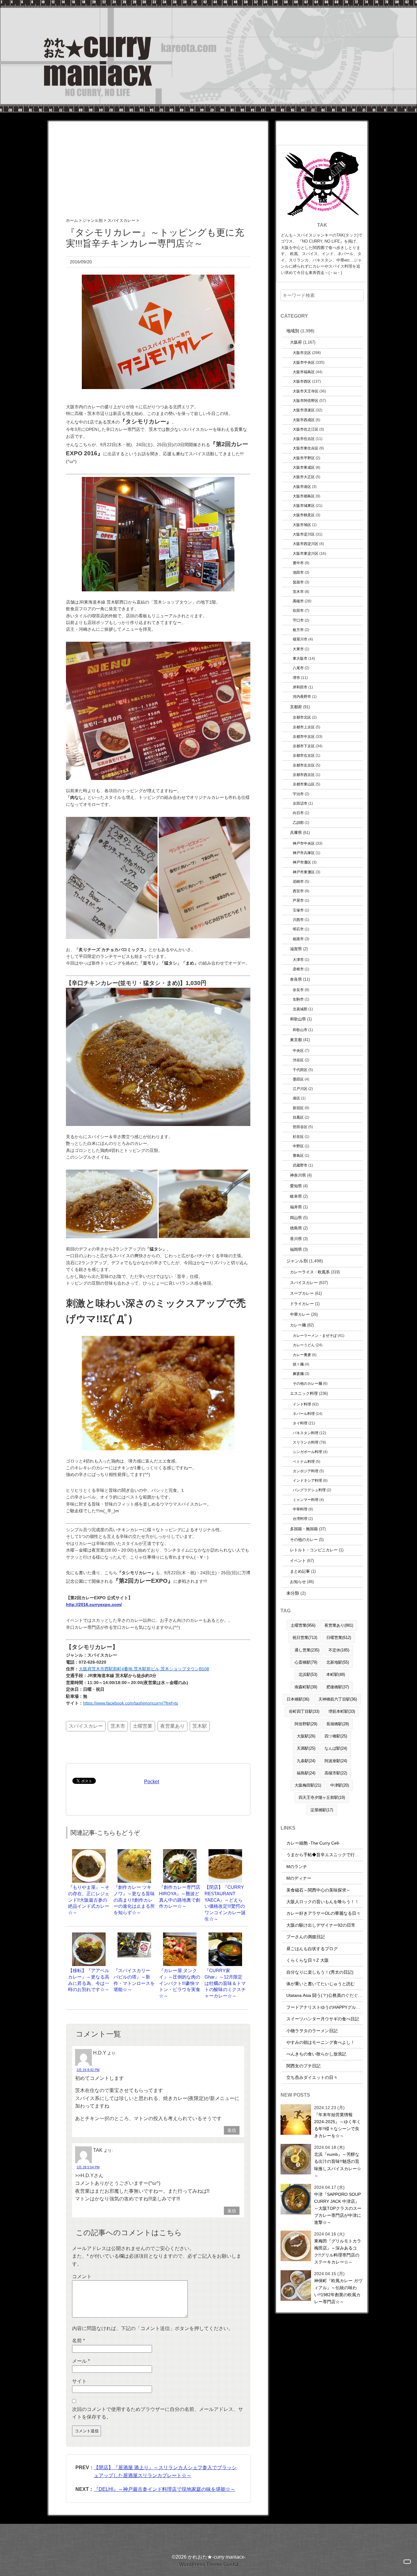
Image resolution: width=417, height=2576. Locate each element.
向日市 (298, 813)
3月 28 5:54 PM (88, 2167)
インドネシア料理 (307, 1480)
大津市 (298, 960)
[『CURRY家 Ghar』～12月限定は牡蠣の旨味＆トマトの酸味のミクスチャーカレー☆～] (225, 1935)
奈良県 (296, 979)
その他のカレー (304, 1540)
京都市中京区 (304, 736)
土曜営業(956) (303, 1625)
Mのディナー (299, 1878)
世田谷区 (300, 1127)
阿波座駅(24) (336, 1761)
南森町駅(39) (306, 1687)
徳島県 (296, 1228)
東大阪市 (300, 658)
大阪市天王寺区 (306, 391)
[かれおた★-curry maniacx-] (209, 4)
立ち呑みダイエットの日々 (312, 2077)
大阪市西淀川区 (306, 544)
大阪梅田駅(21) (308, 1785)
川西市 (298, 920)
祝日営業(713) (305, 1638)
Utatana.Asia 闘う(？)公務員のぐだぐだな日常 (331, 1995)
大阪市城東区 (304, 505)
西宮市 (298, 891)
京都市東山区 (304, 784)
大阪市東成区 (304, 467)
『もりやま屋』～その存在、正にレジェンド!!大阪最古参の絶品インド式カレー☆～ (89, 1900)
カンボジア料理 (306, 1471)
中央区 (298, 1050)
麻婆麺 (298, 1374)
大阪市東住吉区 (306, 448)
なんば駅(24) (336, 1748)
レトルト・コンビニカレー (314, 1550)
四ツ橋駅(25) (336, 1736)
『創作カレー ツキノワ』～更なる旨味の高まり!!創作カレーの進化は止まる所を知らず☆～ (134, 1900)
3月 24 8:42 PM (88, 2070)
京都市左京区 (304, 765)
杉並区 (298, 1136)
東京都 (296, 1040)
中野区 (298, 1146)
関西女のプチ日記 (303, 2066)
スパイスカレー (86, 1726)
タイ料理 (300, 1423)
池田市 (298, 572)
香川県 (296, 1239)
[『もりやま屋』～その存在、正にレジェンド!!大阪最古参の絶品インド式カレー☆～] (89, 1852)
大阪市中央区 (304, 362)
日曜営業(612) (339, 1638)
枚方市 (298, 630)
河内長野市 (302, 696)
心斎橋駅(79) (306, 1662)
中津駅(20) (340, 1785)
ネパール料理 (304, 1414)
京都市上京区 (304, 727)
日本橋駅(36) (298, 1699)
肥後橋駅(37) (338, 1687)
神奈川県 (298, 1175)
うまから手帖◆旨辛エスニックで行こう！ (327, 1855)
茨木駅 (200, 1726)
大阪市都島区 (304, 496)
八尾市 (298, 668)
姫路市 (298, 939)
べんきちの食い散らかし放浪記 (316, 2054)
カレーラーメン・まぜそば (315, 1335)
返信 (232, 2130)
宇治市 (298, 794)
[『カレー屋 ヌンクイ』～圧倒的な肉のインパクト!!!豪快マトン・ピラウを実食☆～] (180, 1935)
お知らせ (298, 1582)
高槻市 (298, 601)
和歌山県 (298, 1019)
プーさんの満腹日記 (306, 1937)
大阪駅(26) (306, 1736)
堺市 (296, 678)
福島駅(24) (306, 1773)
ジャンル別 (297, 1261)
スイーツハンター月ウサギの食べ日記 (323, 2019)
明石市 (298, 929)
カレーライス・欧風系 (310, 1272)
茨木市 (118, 1726)
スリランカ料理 (306, 1442)
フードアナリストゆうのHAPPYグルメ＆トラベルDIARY (340, 2007)
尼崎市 (298, 881)
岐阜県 (296, 1196)
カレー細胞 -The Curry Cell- (313, 1843)
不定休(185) (339, 1650)
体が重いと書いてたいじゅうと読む (321, 1984)
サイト (79, 2381)
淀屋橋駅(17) (322, 1810)
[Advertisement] (158, 164)
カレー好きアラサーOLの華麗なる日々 (323, 1913)
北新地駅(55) (338, 1662)
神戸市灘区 (302, 862)
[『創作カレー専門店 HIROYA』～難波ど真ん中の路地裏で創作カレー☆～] (180, 1852)
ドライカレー (302, 1304)
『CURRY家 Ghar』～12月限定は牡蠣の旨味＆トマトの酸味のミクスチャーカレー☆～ (225, 1983)
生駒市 (298, 999)
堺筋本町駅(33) (342, 1711)
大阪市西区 (302, 381)
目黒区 (298, 1117)
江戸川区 (300, 1089)
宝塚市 (298, 910)
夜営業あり (172, 1726)
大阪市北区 (302, 353)
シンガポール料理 (307, 1452)
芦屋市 (298, 900)
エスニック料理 (304, 1393)
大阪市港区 (302, 487)
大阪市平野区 (304, 458)
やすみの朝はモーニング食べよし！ (321, 2042)
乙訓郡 (298, 823)
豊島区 (298, 1155)
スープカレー (302, 1293)
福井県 (296, 1207)
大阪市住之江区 (306, 429)
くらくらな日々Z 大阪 (308, 1960)
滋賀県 (296, 949)
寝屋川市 (300, 639)
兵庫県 (296, 833)
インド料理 (302, 1404)
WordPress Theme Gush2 (209, 2565)
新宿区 (298, 1108)
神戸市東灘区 (304, 872)
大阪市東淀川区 (306, 553)
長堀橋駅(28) (338, 1724)
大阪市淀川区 (304, 534)
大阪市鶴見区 (304, 515)
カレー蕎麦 (302, 1355)
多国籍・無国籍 (304, 1529)
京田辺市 (300, 803)
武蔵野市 (300, 1165)
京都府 (296, 707)
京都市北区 (302, 717)
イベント (298, 1561)
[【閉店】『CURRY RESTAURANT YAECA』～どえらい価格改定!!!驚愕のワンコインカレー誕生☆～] (225, 1852)
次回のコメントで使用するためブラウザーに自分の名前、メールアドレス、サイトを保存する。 (158, 2413)
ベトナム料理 (304, 1461)
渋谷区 (298, 1060)
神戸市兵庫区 (304, 853)
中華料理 (300, 1509)
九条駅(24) (306, 1761)
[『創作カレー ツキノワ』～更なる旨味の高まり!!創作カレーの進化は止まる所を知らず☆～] (134, 1852)
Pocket (152, 1782)
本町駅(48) (336, 1674)
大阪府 (296, 342)
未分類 (293, 1593)
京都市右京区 (304, 755)
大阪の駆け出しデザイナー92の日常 (321, 1925)
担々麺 (298, 1364)
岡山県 (296, 1218)
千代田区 (300, 1070)
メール (81, 2361)
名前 (78, 2341)
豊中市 (298, 563)
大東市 (298, 649)
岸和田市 (300, 687)
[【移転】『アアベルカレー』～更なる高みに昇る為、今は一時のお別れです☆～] (89, 1935)
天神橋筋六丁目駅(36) (338, 1699)
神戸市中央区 (304, 843)
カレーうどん (304, 1345)
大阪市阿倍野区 (306, 400)
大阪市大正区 (304, 477)
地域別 (293, 331)
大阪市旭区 (302, 525)
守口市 (298, 620)
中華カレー (300, 1314)
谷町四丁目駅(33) (304, 1711)
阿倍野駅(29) (306, 1724)
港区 (296, 1098)
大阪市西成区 (304, 420)
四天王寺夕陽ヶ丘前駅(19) (322, 1797)
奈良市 (298, 990)
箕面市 (298, 582)
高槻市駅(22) (336, 1773)
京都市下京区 (304, 746)
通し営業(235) (307, 1650)
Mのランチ (297, 1867)
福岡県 (296, 1249)
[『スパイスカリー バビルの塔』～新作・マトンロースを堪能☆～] (134, 1935)
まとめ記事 (300, 1571)
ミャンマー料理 (306, 1500)
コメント (82, 2277)
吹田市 (298, 610)
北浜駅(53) (308, 1674)
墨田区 (298, 1079)
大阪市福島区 (304, 372)
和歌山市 (300, 1030)
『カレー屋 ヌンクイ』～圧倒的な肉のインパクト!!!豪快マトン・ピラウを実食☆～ (180, 1983)
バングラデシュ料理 (309, 1490)
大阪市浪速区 (304, 410)
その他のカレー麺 (307, 1383)
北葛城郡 (300, 1009)
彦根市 (298, 969)
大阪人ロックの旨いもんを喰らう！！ (323, 1902)
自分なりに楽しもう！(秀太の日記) (320, 1972)
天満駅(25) (306, 1748)
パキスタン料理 (306, 1433)
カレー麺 (298, 1325)
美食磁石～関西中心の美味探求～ (318, 1890)
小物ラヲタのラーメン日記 (312, 2031)
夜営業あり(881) (339, 1625)
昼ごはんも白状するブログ (312, 1949)
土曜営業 (143, 1726)
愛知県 (296, 1186)
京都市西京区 (304, 775)
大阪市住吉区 (304, 439)
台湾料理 (300, 1519)
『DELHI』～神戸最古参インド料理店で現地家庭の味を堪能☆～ (165, 2489)
